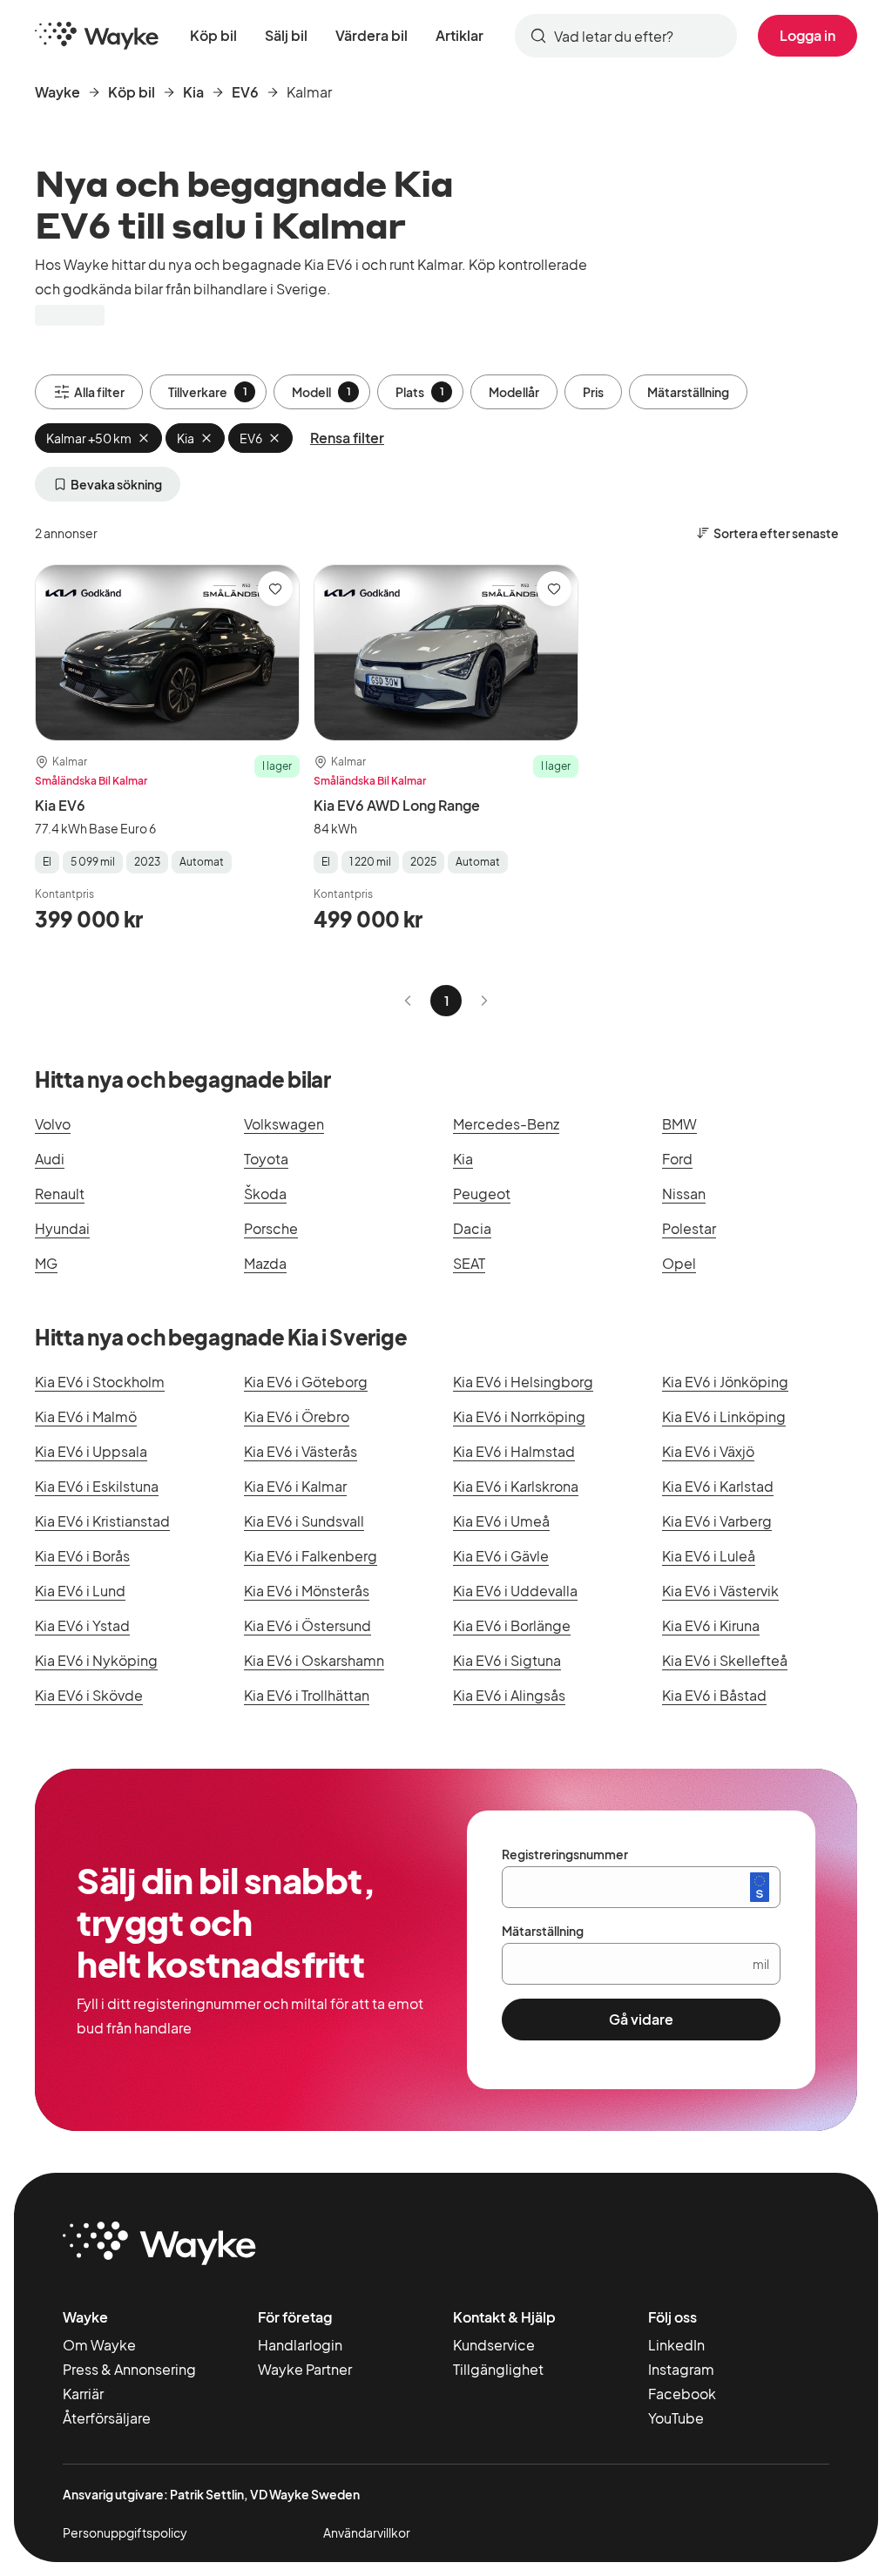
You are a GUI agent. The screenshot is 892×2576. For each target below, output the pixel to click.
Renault (60, 1194)
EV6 (245, 92)
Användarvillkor (367, 2532)
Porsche (271, 1228)
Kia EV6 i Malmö (86, 1416)
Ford (677, 1159)
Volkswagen (284, 1124)
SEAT (469, 1263)
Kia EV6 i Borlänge (512, 1625)
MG (46, 1263)
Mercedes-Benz (506, 1124)
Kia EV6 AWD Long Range (397, 805)
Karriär (83, 2394)
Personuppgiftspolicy (125, 2532)
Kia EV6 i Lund (80, 1591)
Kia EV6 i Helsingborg (523, 1382)
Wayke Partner (305, 2369)
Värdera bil (372, 35)
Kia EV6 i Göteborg (306, 1382)
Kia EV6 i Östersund (307, 1625)
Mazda (265, 1263)
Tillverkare (208, 392)
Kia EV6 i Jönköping (725, 1382)
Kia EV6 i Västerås (301, 1451)
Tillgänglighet (498, 2369)
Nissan (684, 1194)
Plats (420, 392)
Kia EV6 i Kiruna (711, 1625)
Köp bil (213, 35)
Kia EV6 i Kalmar (295, 1486)
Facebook (682, 2394)
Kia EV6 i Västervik (720, 1591)
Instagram (681, 2369)
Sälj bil (286, 35)
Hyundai (62, 1228)
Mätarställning (688, 392)
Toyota (266, 1159)
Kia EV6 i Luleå (709, 1556)
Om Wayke (99, 2345)
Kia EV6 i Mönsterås (307, 1591)
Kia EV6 (60, 805)
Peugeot (482, 1194)
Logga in (808, 35)
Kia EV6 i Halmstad (514, 1451)
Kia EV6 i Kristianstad (102, 1521)
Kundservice (494, 2345)
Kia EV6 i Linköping (724, 1416)
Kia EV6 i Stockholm (100, 1382)
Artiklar (460, 35)
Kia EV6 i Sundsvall (304, 1521)
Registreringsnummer (565, 1854)
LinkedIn (676, 2345)
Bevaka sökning (116, 484)
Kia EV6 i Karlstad (718, 1486)
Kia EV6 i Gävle (501, 1556)
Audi (50, 1159)
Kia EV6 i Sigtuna (507, 1660)
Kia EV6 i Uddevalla (515, 1591)
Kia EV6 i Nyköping (96, 1660)
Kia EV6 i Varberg (717, 1521)
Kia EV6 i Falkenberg (311, 1556)
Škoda (265, 1194)
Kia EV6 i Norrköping (519, 1416)
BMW (679, 1124)
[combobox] (626, 36)
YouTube (676, 2418)
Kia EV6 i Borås (82, 1556)
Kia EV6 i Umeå (501, 1521)
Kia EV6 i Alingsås (509, 1695)
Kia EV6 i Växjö (708, 1451)
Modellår (514, 392)
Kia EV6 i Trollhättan (307, 1695)
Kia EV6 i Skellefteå (725, 1660)
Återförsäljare (107, 2418)
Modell (321, 392)
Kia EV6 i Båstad (714, 1695)
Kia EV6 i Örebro (297, 1416)
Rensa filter (347, 438)
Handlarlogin (300, 2345)
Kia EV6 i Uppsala (91, 1451)
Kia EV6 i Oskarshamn (314, 1660)
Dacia (472, 1228)
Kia (193, 92)
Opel (679, 1263)
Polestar (689, 1228)
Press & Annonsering (129, 2369)
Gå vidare (641, 2019)
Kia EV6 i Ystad (82, 1625)
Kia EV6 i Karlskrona (516, 1486)
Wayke (57, 92)
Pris (593, 392)
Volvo (53, 1124)
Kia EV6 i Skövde (89, 1695)
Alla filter (99, 392)
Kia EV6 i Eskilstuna (97, 1486)
